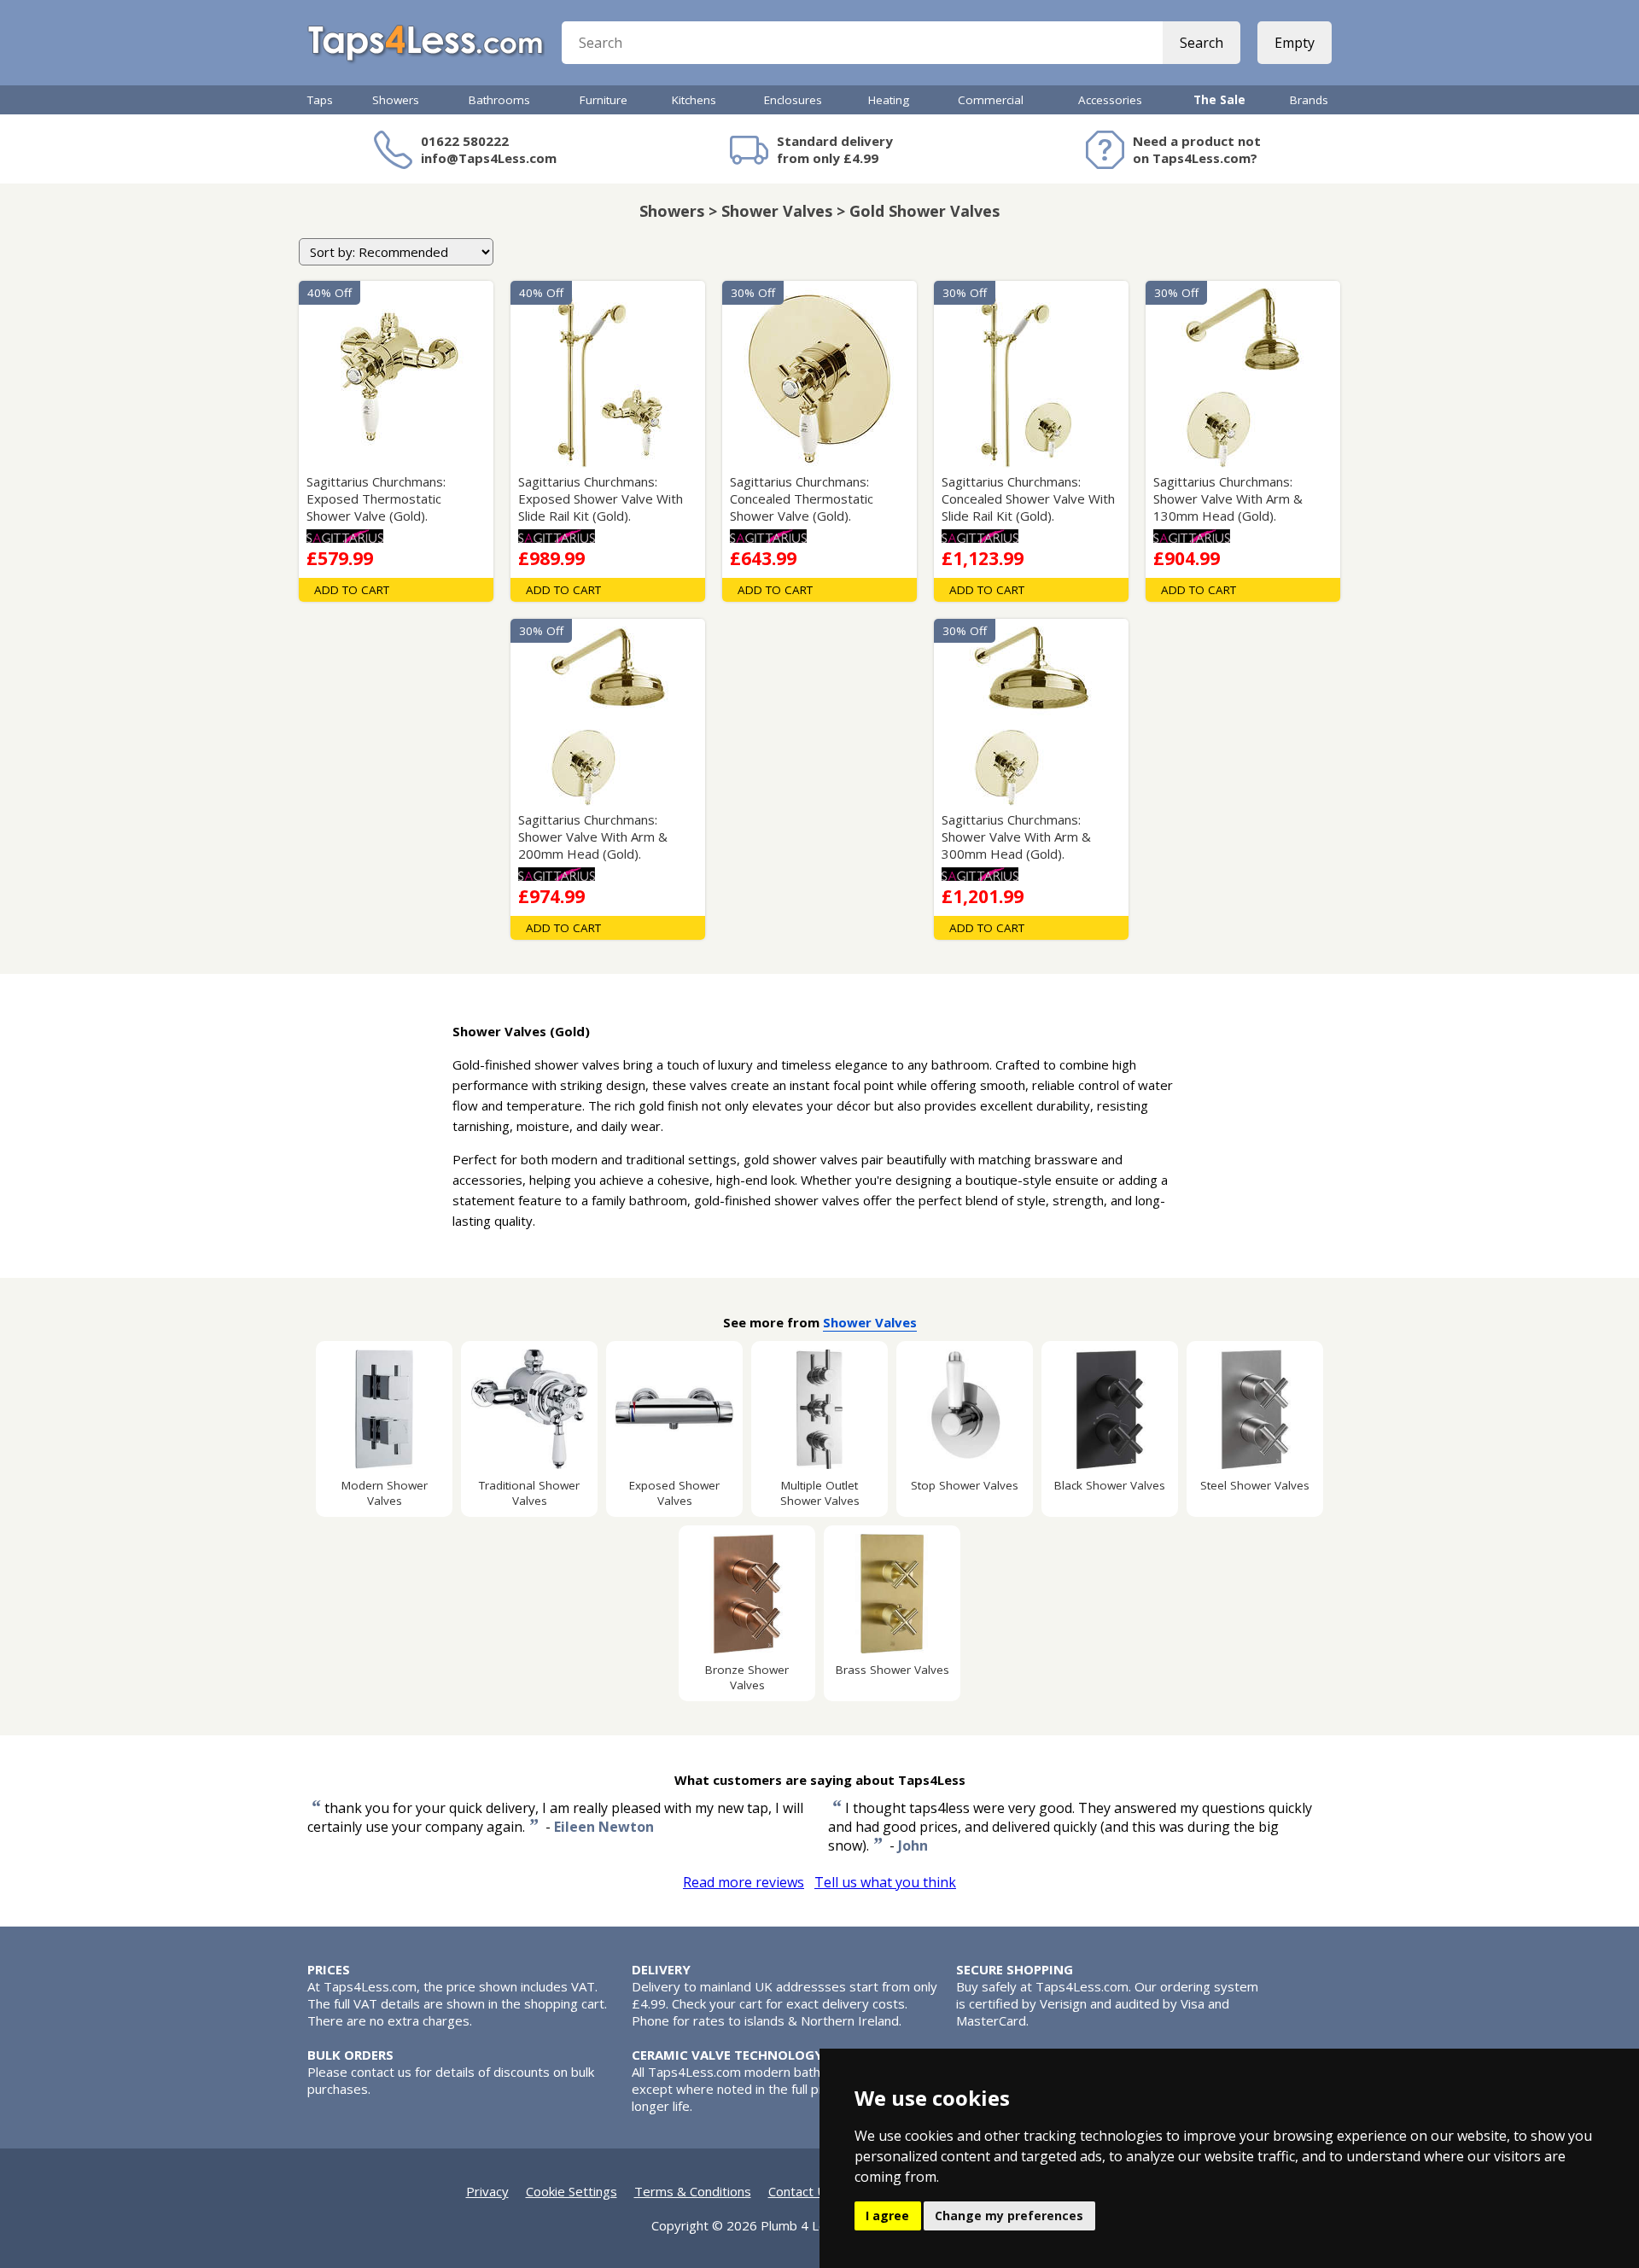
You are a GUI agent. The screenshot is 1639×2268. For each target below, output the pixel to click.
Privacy (487, 2191)
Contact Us (801, 2191)
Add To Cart (352, 590)
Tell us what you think (885, 1882)
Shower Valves (870, 1322)
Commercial (991, 100)
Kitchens (694, 100)
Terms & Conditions (693, 2191)
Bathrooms (499, 100)
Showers (396, 100)
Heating (889, 100)
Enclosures (793, 100)
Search (1202, 43)
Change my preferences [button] (1009, 2216)
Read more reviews (744, 1882)
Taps (320, 100)
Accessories (1110, 100)
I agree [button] (887, 2216)
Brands (1309, 100)
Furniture (604, 100)
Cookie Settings (572, 2191)
